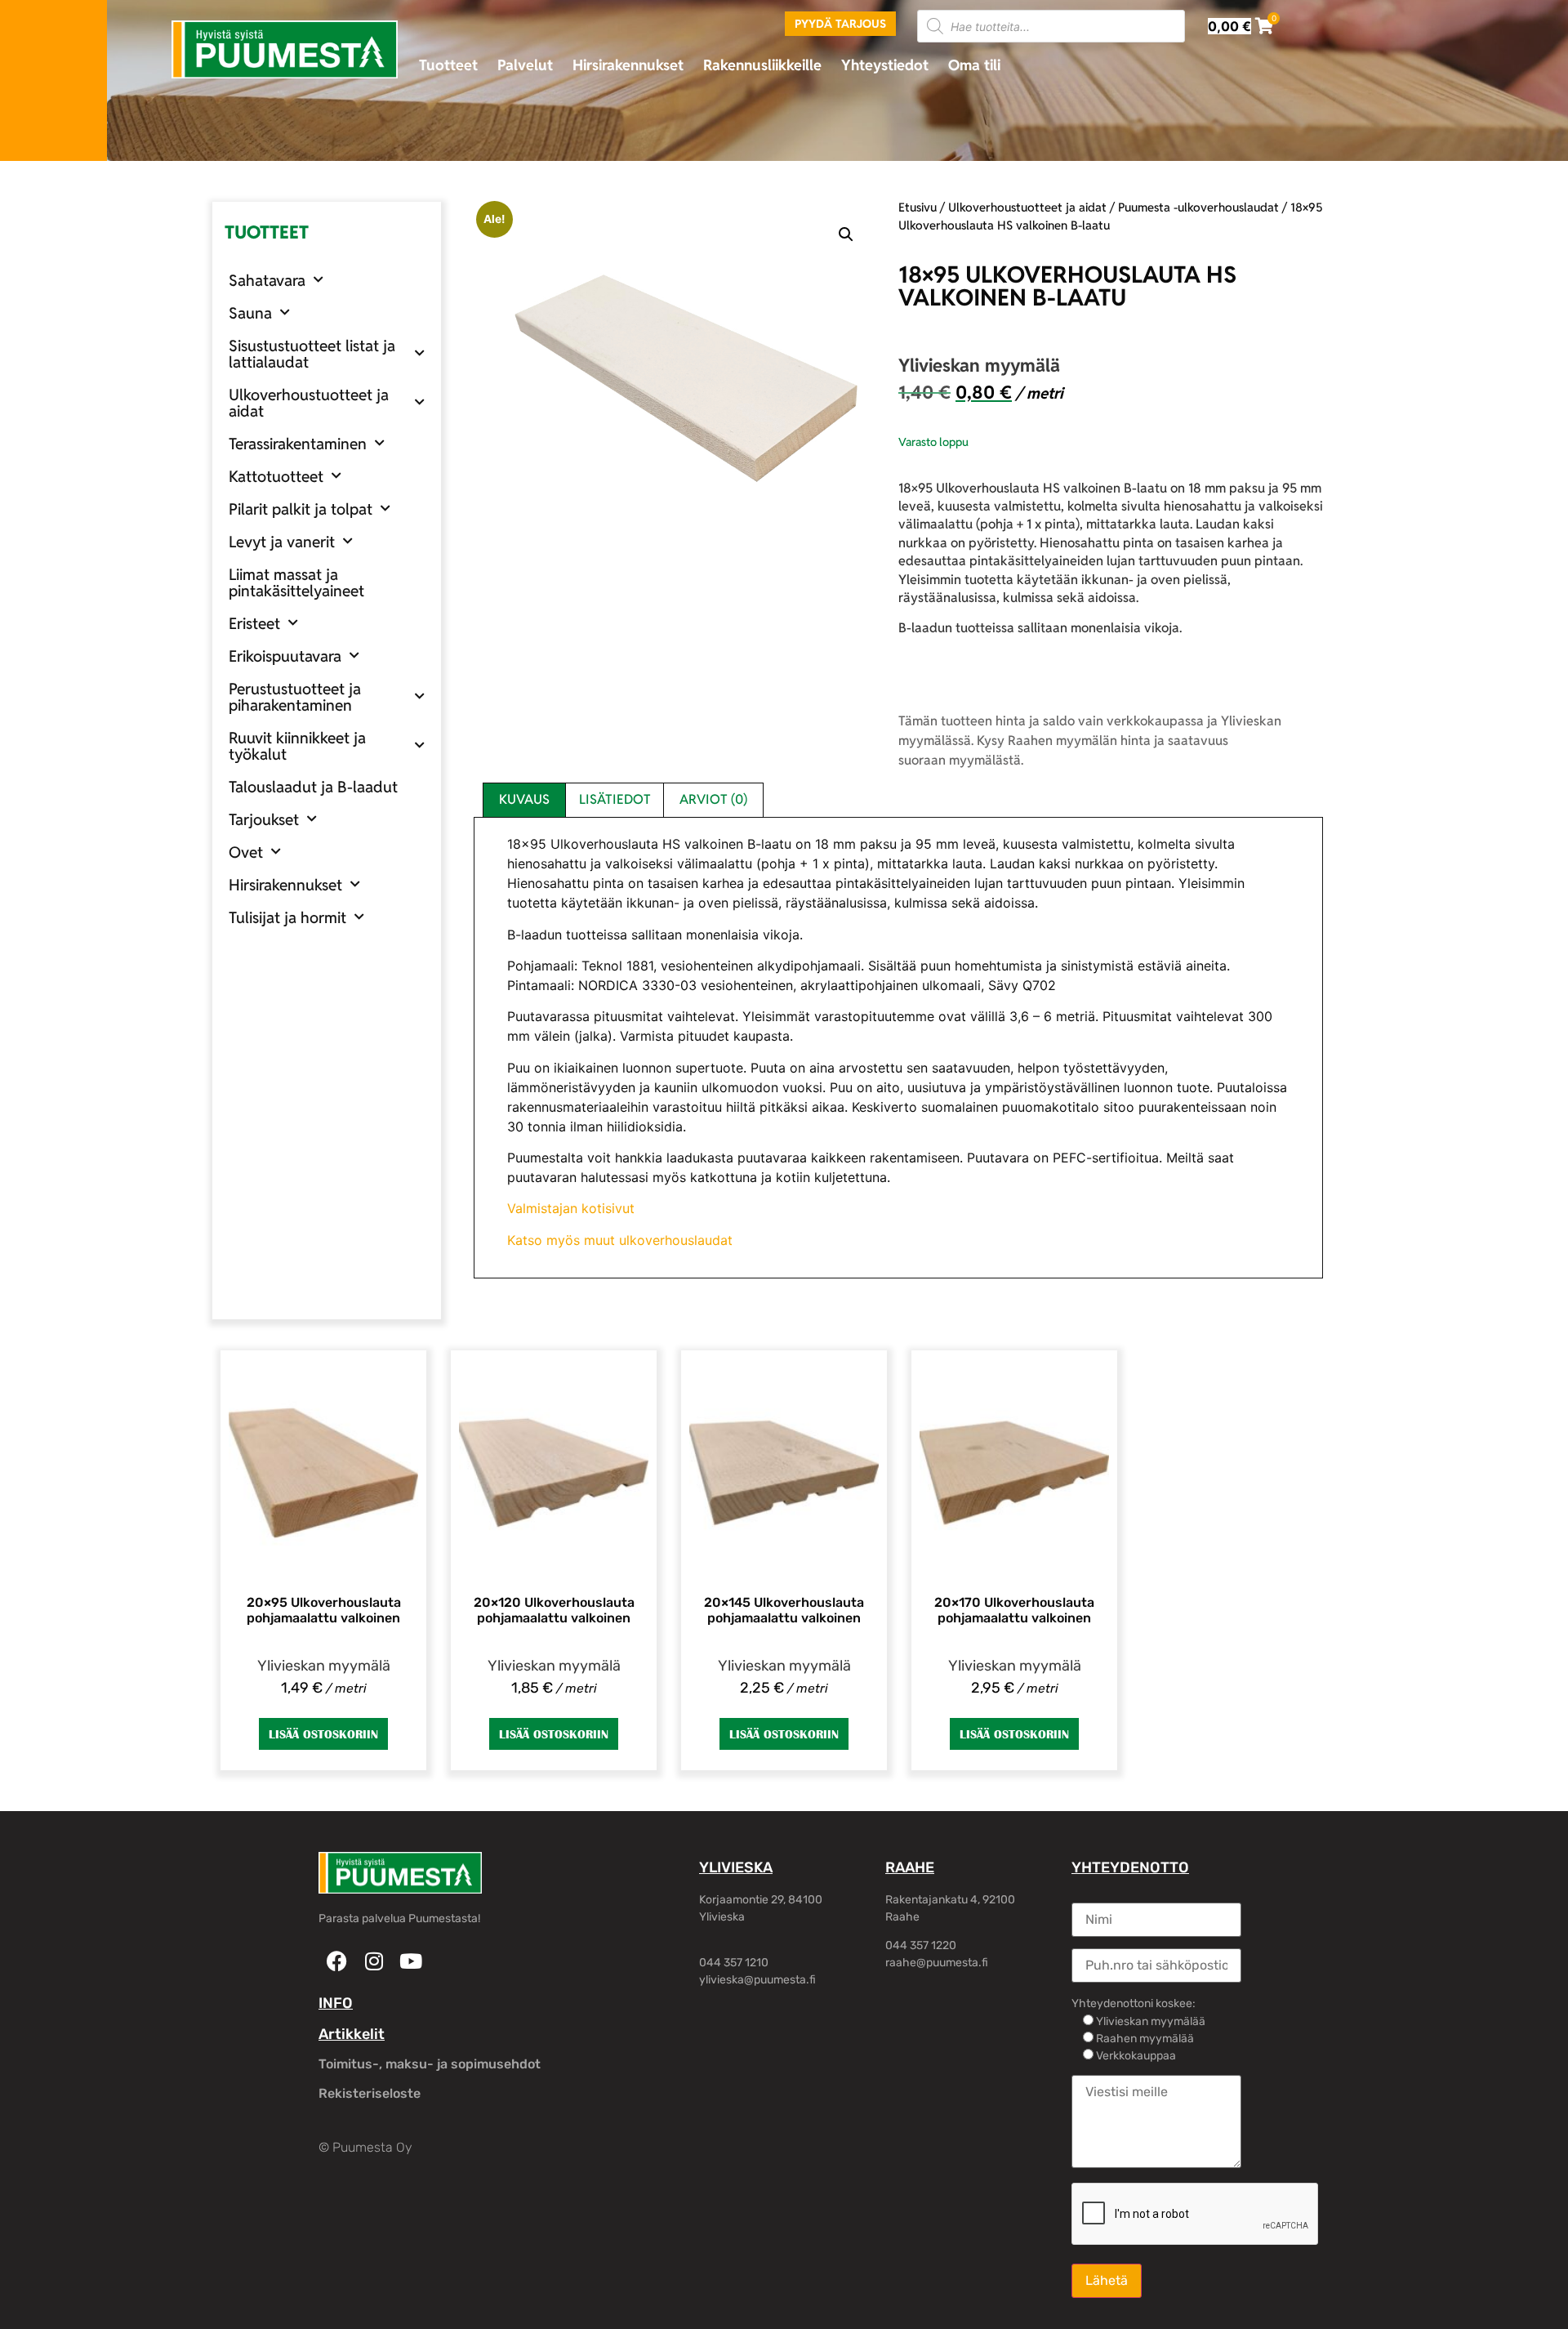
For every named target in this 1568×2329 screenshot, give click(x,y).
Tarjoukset (264, 819)
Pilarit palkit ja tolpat (301, 509)
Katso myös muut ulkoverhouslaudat (620, 1240)
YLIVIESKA (736, 1867)
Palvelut (525, 65)
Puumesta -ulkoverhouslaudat (1198, 207)
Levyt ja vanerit (282, 542)
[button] (846, 234)
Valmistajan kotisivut (571, 1208)
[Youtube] (410, 1961)
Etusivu (918, 207)
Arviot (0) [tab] (713, 799)
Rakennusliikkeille (762, 65)
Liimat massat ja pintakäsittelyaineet (296, 582)
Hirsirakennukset (628, 65)
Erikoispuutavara (285, 656)
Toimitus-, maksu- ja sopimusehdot (430, 2064)
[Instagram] (374, 1961)
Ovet (246, 852)
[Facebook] (337, 1961)
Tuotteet (448, 65)
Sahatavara (267, 280)
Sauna (250, 313)
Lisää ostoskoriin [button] (323, 1734)
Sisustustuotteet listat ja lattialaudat (312, 354)
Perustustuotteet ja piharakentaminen (295, 697)
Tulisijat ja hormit (287, 917)
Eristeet (254, 623)
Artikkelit (352, 2034)
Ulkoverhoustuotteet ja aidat (309, 403)
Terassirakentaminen (298, 444)
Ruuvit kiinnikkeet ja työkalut (297, 746)
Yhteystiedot (885, 65)
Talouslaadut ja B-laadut (313, 787)
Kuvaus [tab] (524, 799)
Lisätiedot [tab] (615, 799)
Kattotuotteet (276, 476)
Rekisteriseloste (370, 2093)
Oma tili (974, 65)
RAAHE (910, 1867)
